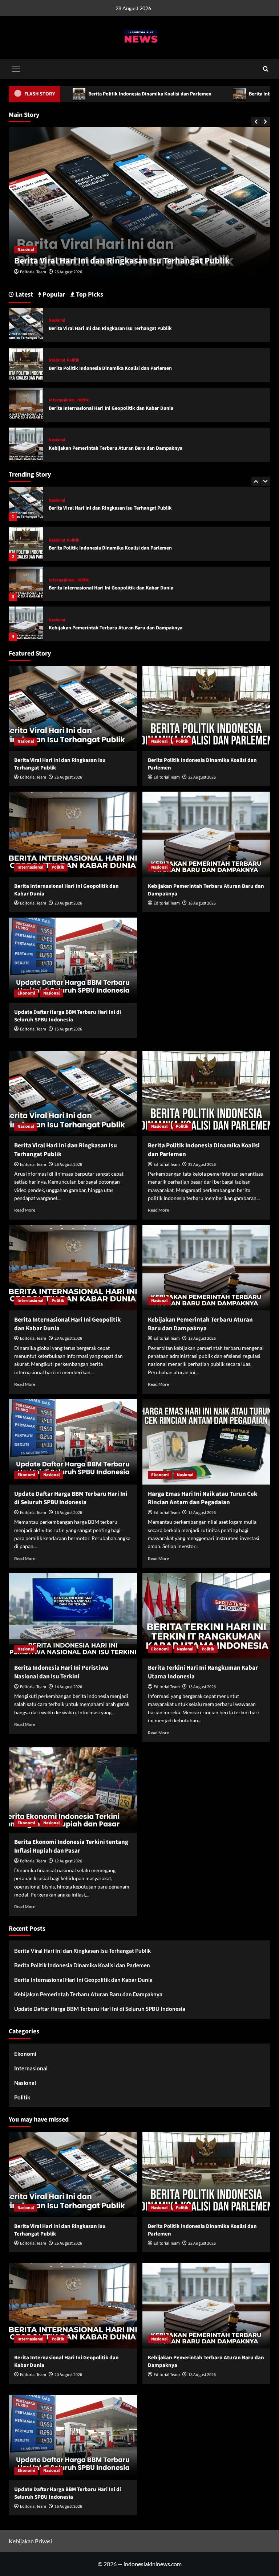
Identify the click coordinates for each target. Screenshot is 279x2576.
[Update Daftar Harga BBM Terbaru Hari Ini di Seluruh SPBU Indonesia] (26, 624)
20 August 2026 (68, 903)
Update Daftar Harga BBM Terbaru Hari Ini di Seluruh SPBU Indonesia (125, 628)
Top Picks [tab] (89, 295)
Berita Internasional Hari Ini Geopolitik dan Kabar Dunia (111, 548)
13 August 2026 (202, 1687)
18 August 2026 (202, 903)
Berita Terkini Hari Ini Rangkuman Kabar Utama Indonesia (203, 1672)
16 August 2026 (68, 1029)
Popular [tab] (53, 295)
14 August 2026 (68, 1687)
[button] (16, 68)
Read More (25, 1210)
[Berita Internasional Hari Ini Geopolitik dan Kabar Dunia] (26, 544)
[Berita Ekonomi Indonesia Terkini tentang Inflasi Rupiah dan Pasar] (73, 1790)
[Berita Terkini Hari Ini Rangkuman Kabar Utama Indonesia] (207, 1616)
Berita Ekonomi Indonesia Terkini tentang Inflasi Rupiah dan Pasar (71, 1846)
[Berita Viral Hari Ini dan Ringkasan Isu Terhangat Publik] (26, 324)
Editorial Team (33, 272)
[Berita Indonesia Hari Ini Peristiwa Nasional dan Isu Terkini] (73, 1616)
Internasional (62, 540)
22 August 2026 (68, 272)
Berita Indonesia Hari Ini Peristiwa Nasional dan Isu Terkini (61, 1672)
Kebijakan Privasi (30, 2541)
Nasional (26, 250)
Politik (48, 250)
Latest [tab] (23, 295)
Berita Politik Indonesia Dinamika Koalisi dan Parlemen (121, 261)
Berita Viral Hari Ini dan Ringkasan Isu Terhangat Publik (110, 328)
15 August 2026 (202, 1513)
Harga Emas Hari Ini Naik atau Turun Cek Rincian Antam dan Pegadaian (203, 1498)
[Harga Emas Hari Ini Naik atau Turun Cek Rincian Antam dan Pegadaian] (207, 1442)
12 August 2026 (68, 1861)
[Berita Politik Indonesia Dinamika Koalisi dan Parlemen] (26, 504)
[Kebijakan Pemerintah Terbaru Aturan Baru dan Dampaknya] (26, 584)
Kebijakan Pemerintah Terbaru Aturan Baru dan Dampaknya (116, 588)
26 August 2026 (68, 777)
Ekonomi (57, 620)
